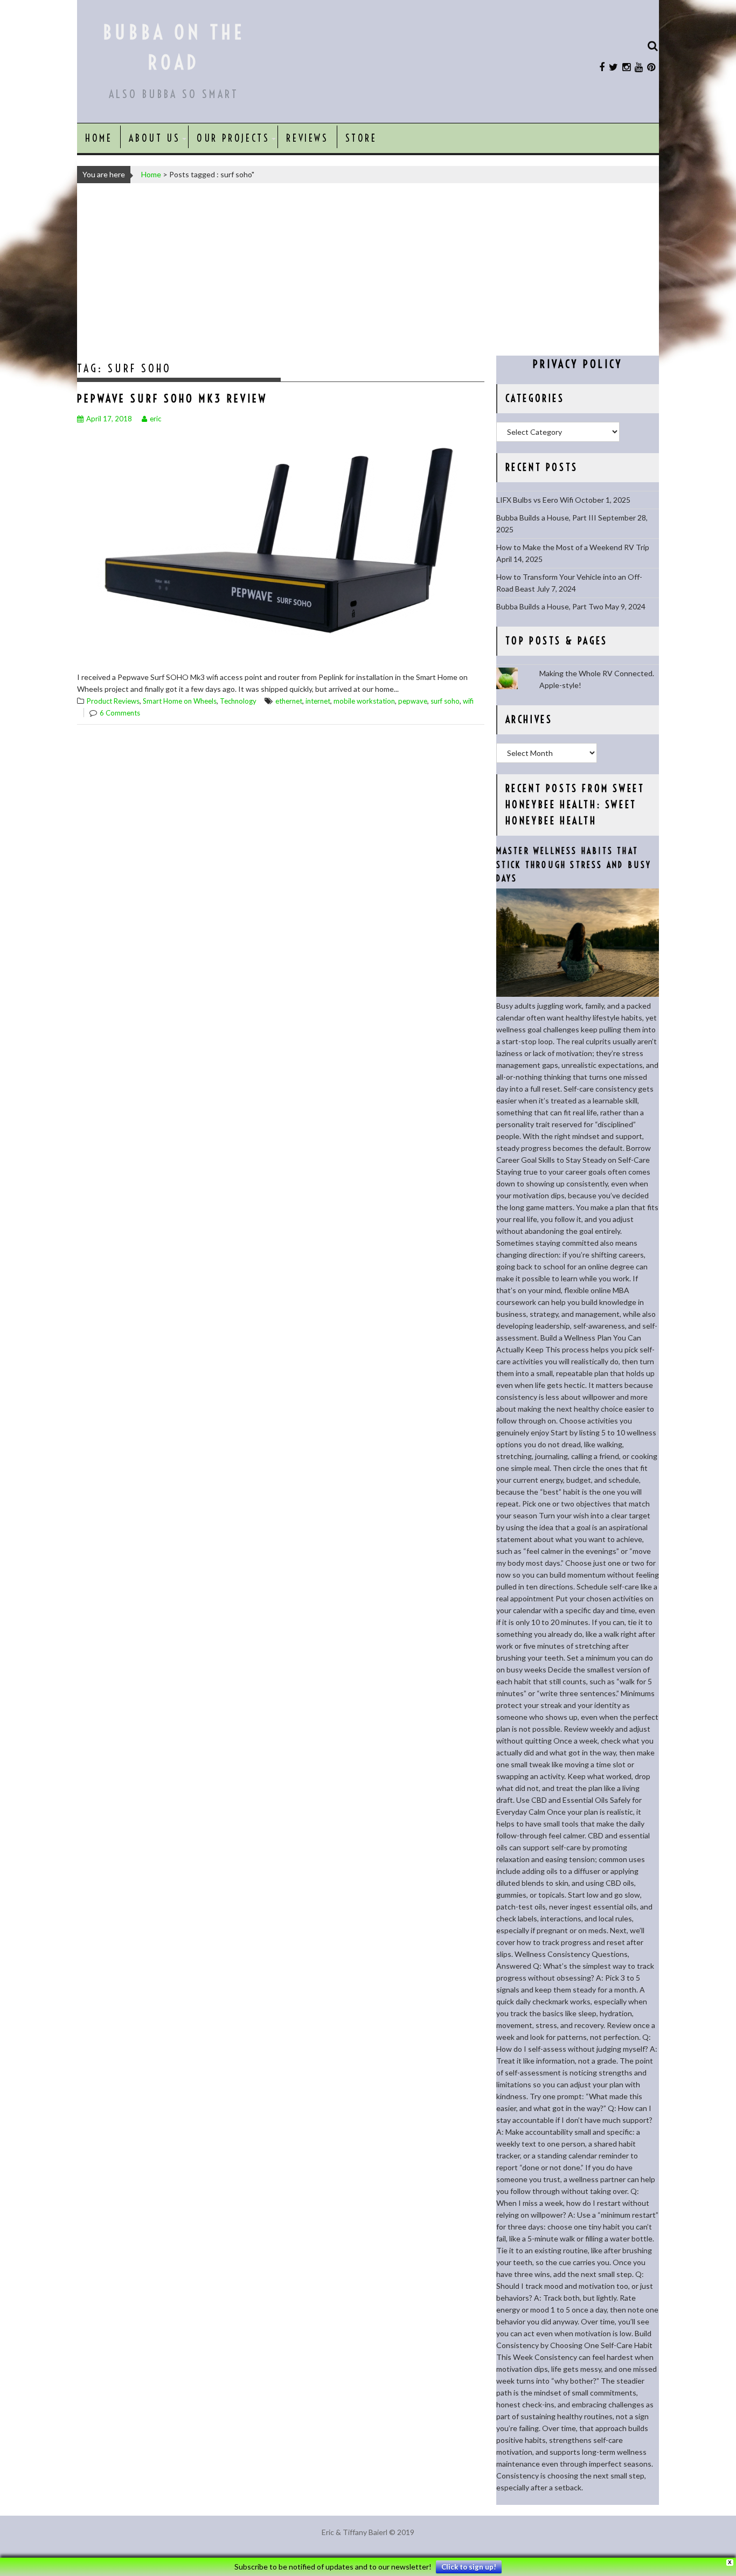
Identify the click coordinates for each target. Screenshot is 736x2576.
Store (361, 138)
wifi (468, 701)
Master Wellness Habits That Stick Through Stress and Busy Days (574, 865)
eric (155, 419)
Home (99, 138)
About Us (154, 138)
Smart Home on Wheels (180, 701)
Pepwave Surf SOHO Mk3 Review (172, 398)
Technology (238, 701)
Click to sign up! (469, 2567)
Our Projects (233, 138)
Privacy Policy (578, 364)
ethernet (289, 701)
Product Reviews (113, 701)
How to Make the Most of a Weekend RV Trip (573, 547)
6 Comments (120, 713)
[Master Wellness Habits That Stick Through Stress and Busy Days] (578, 994)
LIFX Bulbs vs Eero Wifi (535, 500)
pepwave (413, 701)
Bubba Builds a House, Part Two (550, 606)
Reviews (307, 138)
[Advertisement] (368, 269)
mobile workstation (364, 701)
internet (318, 701)
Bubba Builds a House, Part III (546, 518)
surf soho (445, 701)
